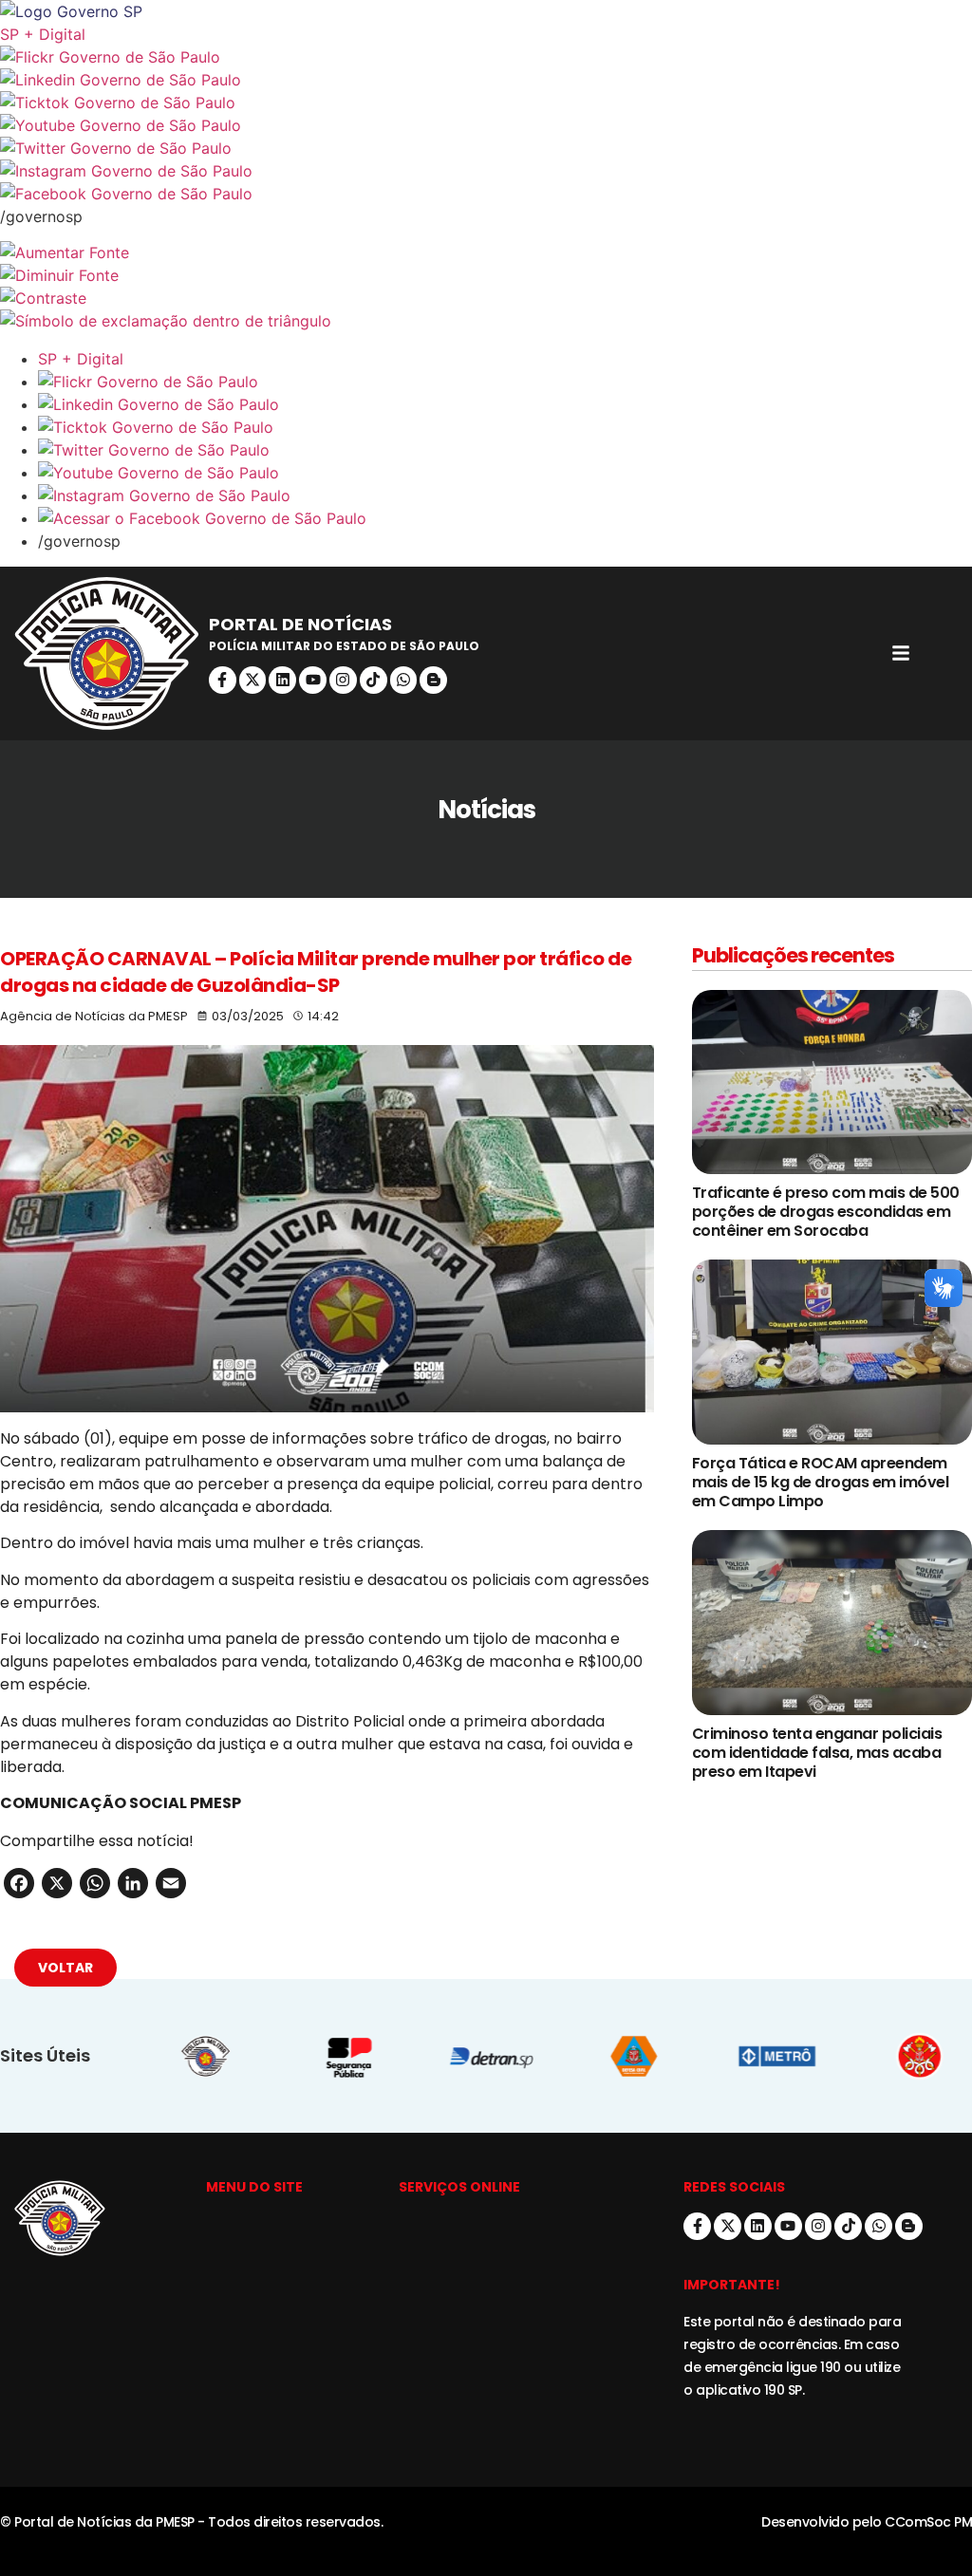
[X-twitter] (253, 680)
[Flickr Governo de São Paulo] (505, 382)
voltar (65, 1968)
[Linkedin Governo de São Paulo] (505, 404)
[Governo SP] (486, 11)
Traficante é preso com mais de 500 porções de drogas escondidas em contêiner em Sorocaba (826, 1212)
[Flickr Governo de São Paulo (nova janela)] (486, 57)
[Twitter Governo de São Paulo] (505, 450)
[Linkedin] (282, 680)
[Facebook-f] (223, 680)
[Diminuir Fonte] (486, 275)
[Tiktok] (374, 680)
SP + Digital (43, 34)
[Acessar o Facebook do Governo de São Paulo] (505, 518)
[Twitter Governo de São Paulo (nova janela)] (486, 148)
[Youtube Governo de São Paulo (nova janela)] (486, 125)
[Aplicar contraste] (486, 298)
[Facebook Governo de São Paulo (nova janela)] (486, 194)
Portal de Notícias (300, 624)
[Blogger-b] (433, 680)
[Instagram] (343, 680)
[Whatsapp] (404, 680)
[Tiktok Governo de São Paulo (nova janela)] (486, 103)
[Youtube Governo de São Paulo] (505, 473)
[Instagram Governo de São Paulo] (486, 171)
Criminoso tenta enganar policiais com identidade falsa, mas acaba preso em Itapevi (817, 1753)
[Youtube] (313, 680)
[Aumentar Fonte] (486, 252)
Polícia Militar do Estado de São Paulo (344, 646)
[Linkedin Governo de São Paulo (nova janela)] (486, 80)
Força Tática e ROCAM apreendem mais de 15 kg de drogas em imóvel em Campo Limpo (821, 1482)
